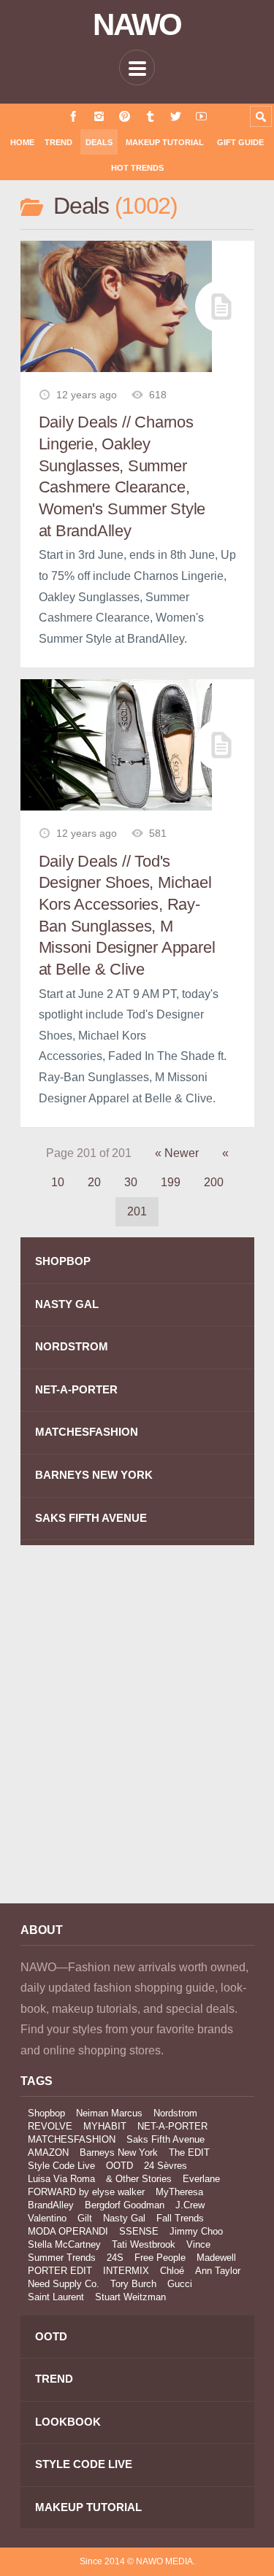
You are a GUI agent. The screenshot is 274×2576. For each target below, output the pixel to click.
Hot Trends (137, 168)
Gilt (85, 2218)
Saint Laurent (56, 2297)
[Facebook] (73, 116)
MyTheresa (179, 2192)
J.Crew (190, 2205)
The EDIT (189, 2153)
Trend (58, 142)
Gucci (180, 2284)
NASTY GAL (67, 1304)
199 (171, 1182)
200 (214, 1182)
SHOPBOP (63, 1261)
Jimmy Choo (196, 2231)
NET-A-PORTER (76, 1389)
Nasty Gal (124, 2218)
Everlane (201, 2179)
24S (115, 2258)
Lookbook (68, 2422)
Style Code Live (61, 2166)
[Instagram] (99, 116)
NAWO (137, 25)
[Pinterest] (125, 116)
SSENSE (139, 2231)
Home (22, 142)
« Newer (177, 1153)
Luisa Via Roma (61, 2179)
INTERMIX (126, 2271)
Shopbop (46, 2113)
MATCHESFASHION (87, 1432)
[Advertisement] (137, 1734)
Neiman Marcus (109, 2113)
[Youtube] (201, 116)
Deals (99, 142)
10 (58, 1182)
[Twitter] (176, 116)
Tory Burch (133, 2284)
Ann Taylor (218, 2271)
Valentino (47, 2218)
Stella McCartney (64, 2244)
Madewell (216, 2258)
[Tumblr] (150, 116)
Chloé (172, 2271)
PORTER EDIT (60, 2271)
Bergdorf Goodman (125, 2205)
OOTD (119, 2166)
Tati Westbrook (144, 2244)
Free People (160, 2258)
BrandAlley (51, 2205)
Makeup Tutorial (165, 142)
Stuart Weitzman (130, 2297)
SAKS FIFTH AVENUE (91, 1518)
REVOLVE (50, 2126)
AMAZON (48, 2153)
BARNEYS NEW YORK (94, 1475)
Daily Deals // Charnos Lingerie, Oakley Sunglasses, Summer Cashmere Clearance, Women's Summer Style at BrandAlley (122, 476)
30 (131, 1182)
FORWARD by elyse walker (86, 2192)
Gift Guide (240, 142)
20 (94, 1182)
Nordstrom (175, 2113)
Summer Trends (62, 2258)
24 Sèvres (165, 2166)
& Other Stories (139, 2179)
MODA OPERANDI (68, 2231)
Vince (198, 2244)
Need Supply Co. (64, 2284)
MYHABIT (105, 2126)
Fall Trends (180, 2218)
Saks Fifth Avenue (165, 2139)
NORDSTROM (72, 1346)
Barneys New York (119, 2153)
